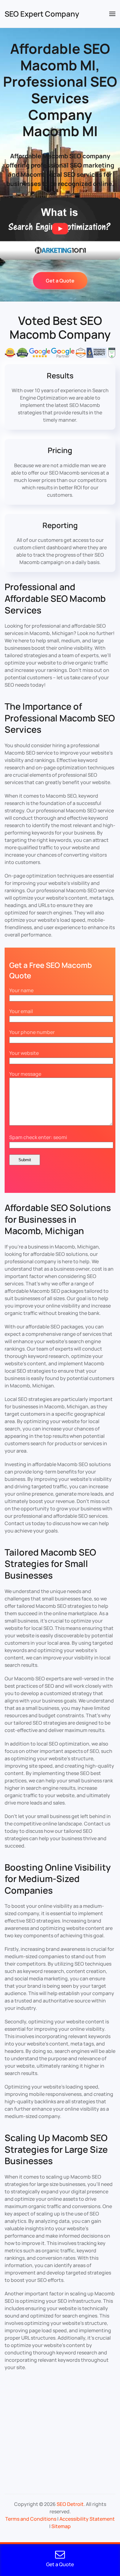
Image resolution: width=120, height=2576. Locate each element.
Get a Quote (60, 281)
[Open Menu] (112, 14)
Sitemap (61, 2526)
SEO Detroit (70, 2504)
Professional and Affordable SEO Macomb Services (55, 598)
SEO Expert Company (42, 14)
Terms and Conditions (31, 2519)
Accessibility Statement (87, 2519)
